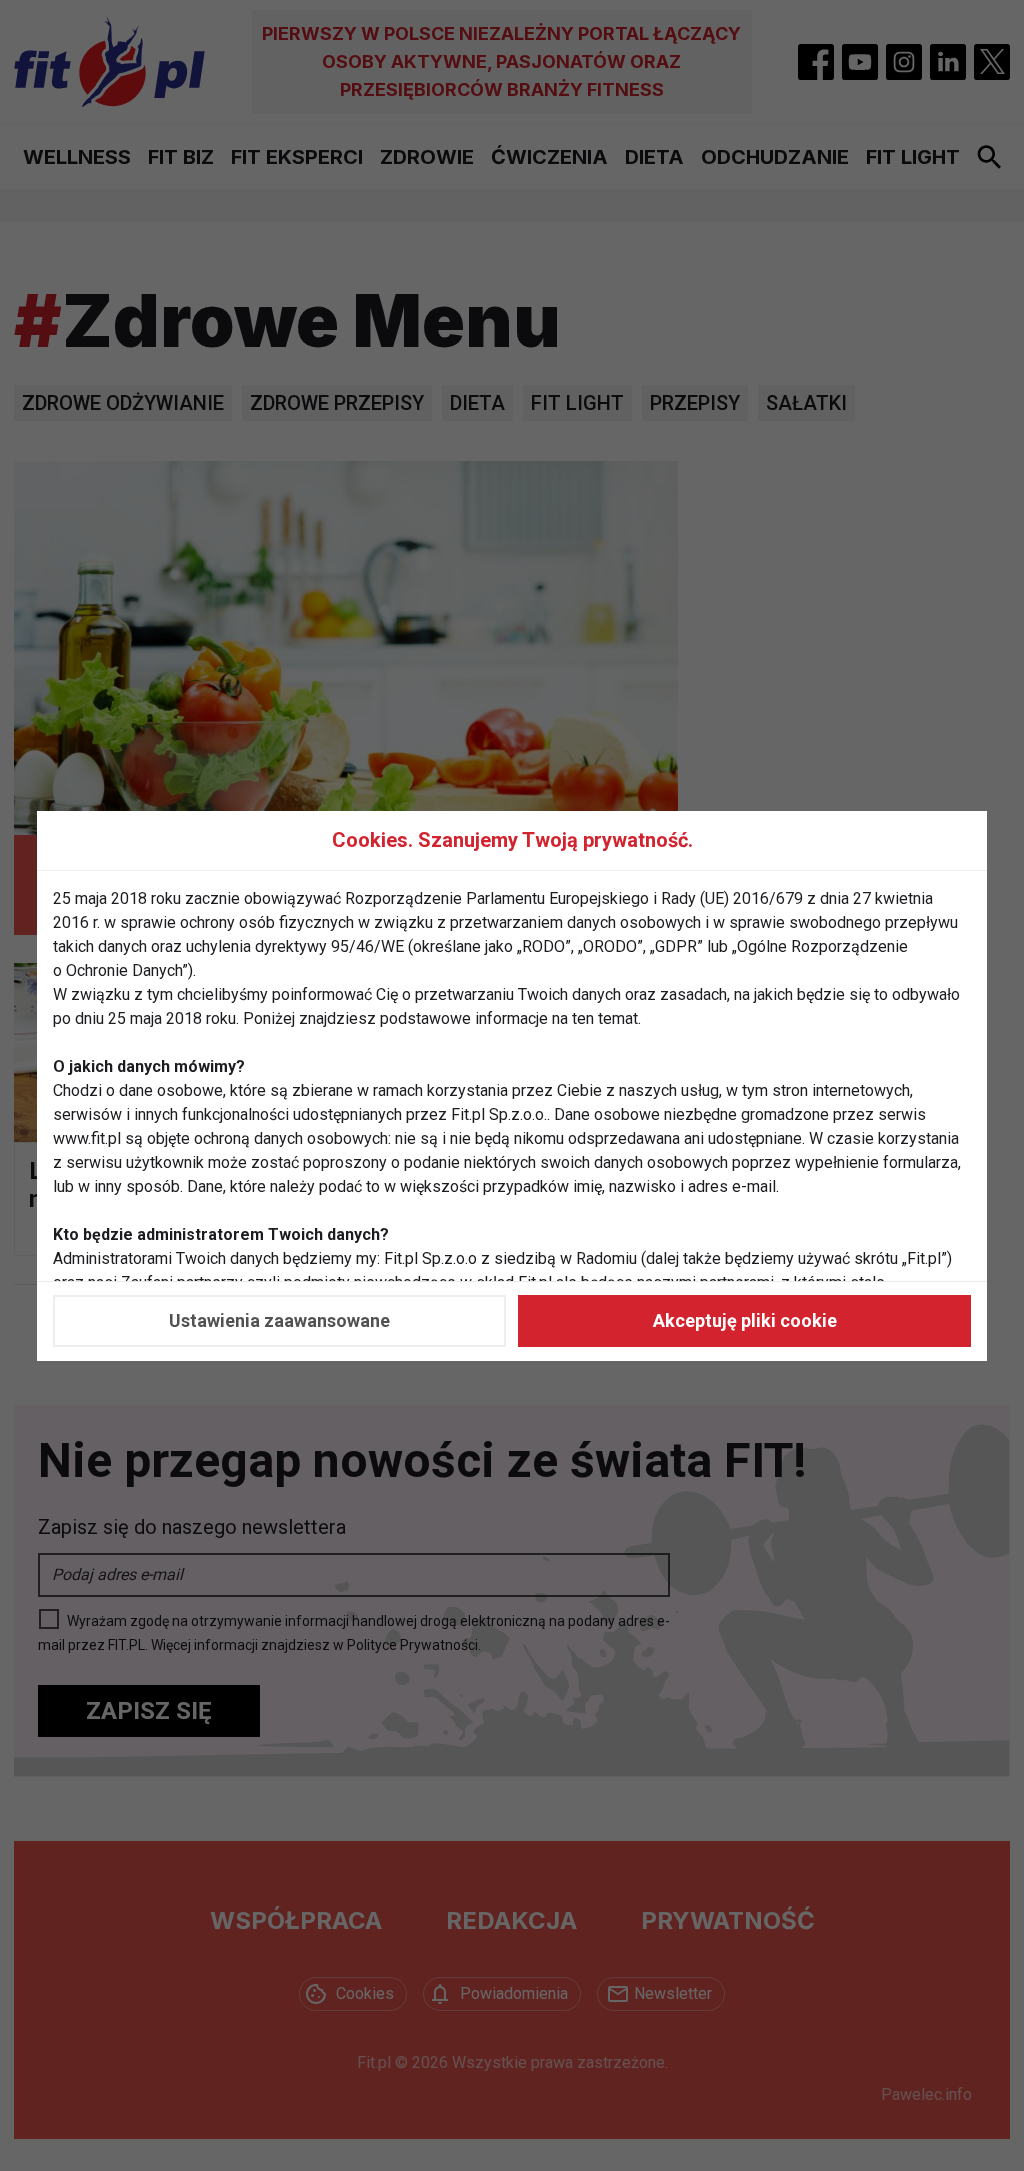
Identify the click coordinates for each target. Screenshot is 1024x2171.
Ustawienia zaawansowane (279, 1320)
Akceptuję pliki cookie (745, 1320)
